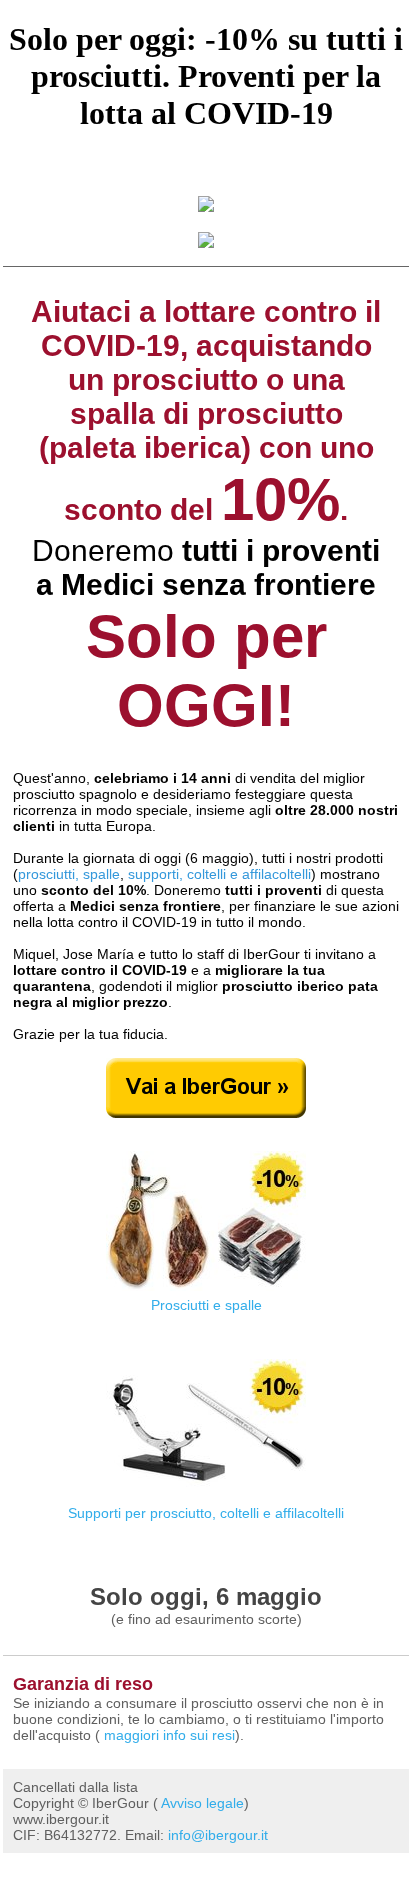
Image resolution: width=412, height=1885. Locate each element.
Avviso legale (202, 1803)
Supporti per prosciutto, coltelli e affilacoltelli (206, 1513)
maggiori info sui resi (169, 1735)
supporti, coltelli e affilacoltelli (219, 874)
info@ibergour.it (218, 1835)
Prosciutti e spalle (206, 1305)
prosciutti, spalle (69, 874)
